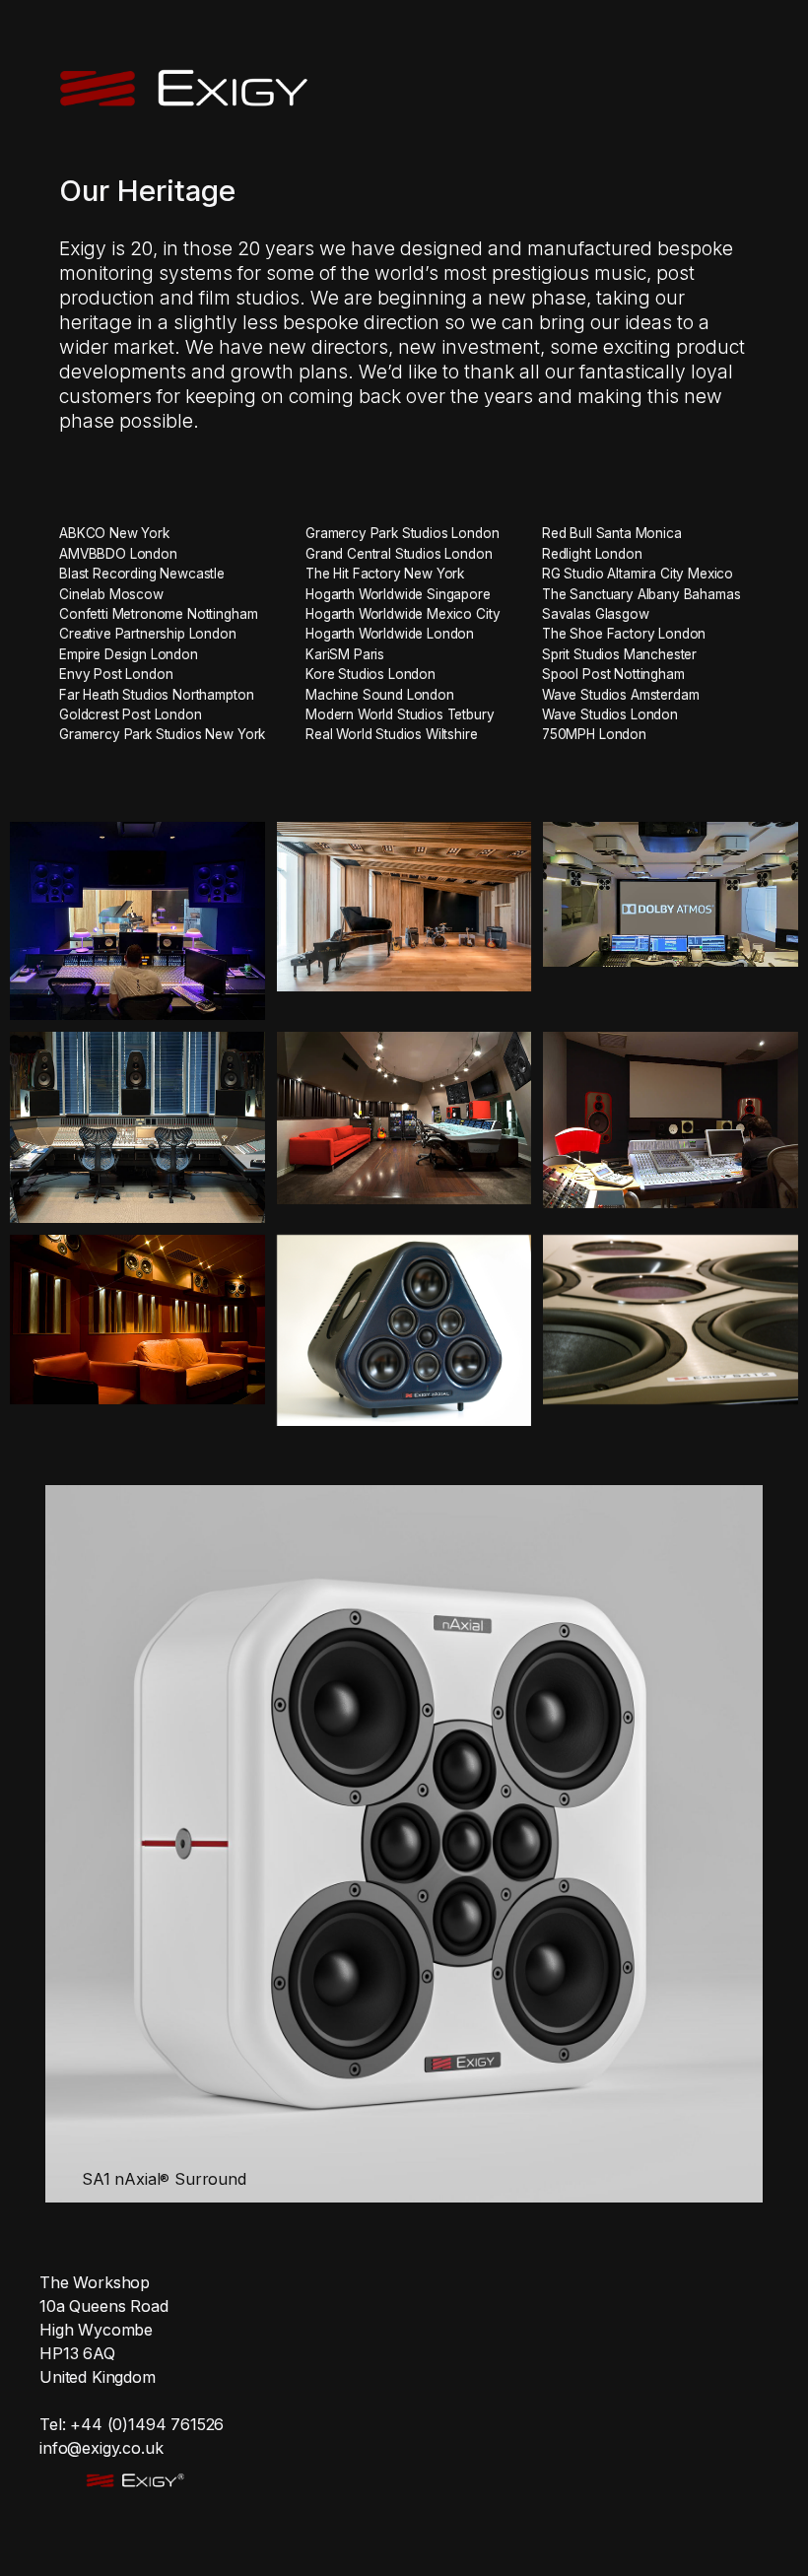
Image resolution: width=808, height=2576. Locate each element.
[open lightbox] (137, 921)
